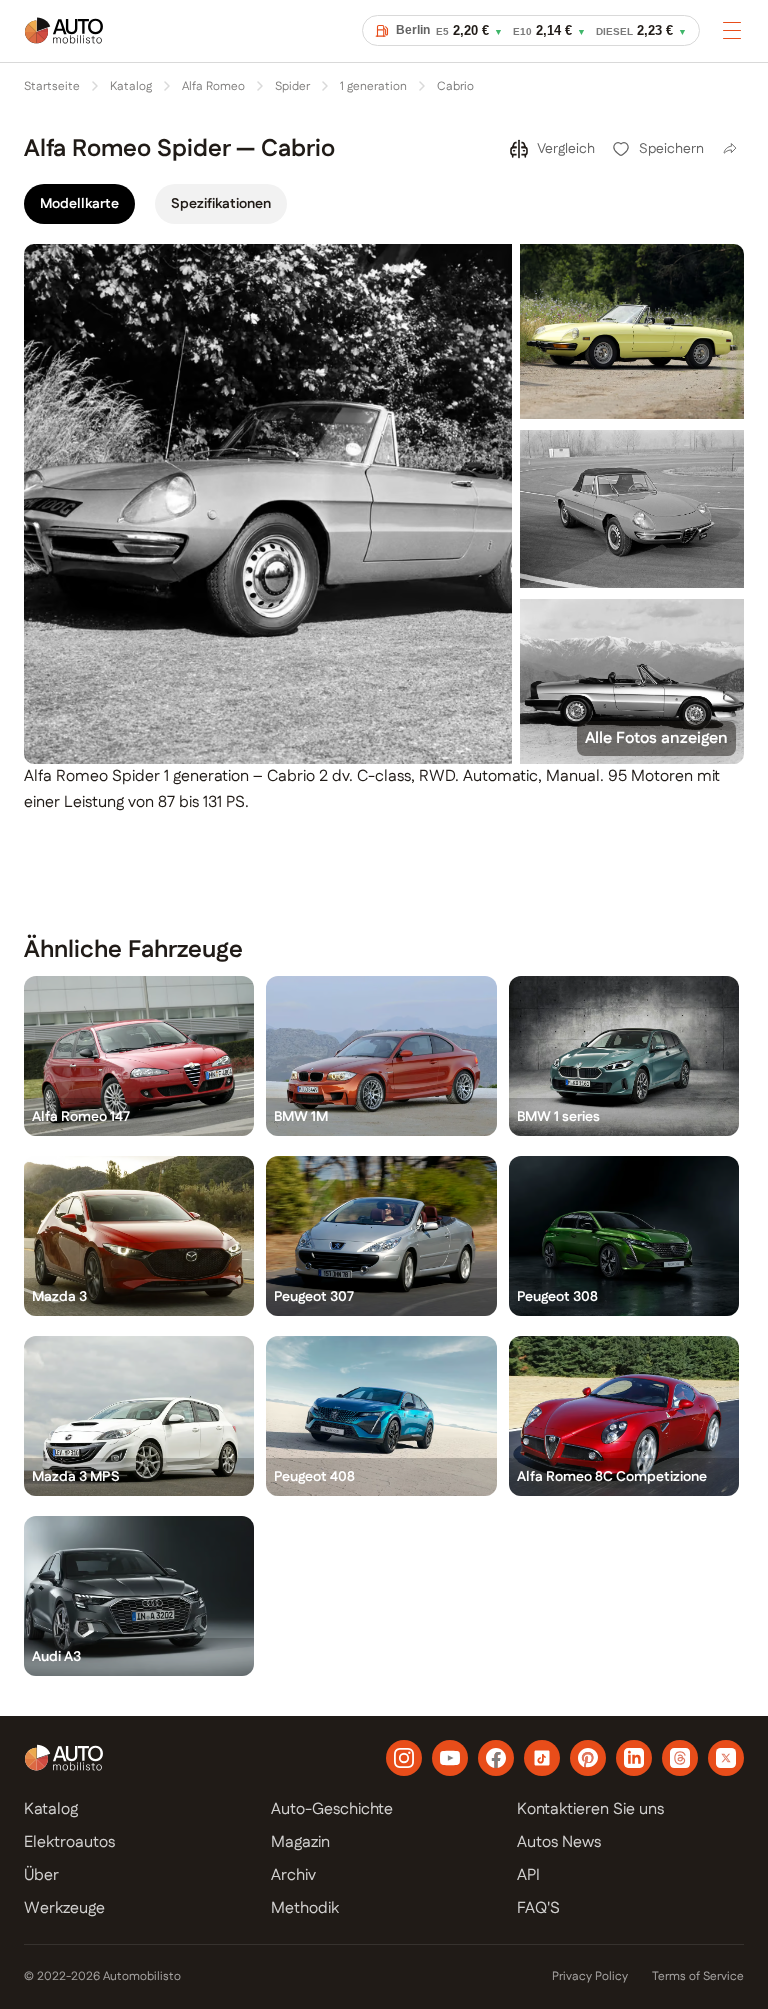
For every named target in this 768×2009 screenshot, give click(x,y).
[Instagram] (404, 1758)
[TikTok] (542, 1758)
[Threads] (680, 1758)
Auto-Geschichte (332, 1809)
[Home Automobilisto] (64, 43)
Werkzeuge (64, 1908)
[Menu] (732, 30)
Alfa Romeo (213, 87)
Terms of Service (698, 1977)
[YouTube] (450, 1758)
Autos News (559, 1842)
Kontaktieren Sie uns (590, 1809)
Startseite (52, 87)
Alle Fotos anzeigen (656, 738)
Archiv (293, 1875)
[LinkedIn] (634, 1758)
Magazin (300, 1842)
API (528, 1875)
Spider (292, 87)
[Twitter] (726, 1758)
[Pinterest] (588, 1758)
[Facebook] (496, 1758)
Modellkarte (79, 204)
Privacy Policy (590, 1977)
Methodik (305, 1908)
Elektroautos (69, 1842)
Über (41, 1875)
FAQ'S (538, 1908)
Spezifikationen (221, 204)
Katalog (131, 87)
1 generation (373, 87)
